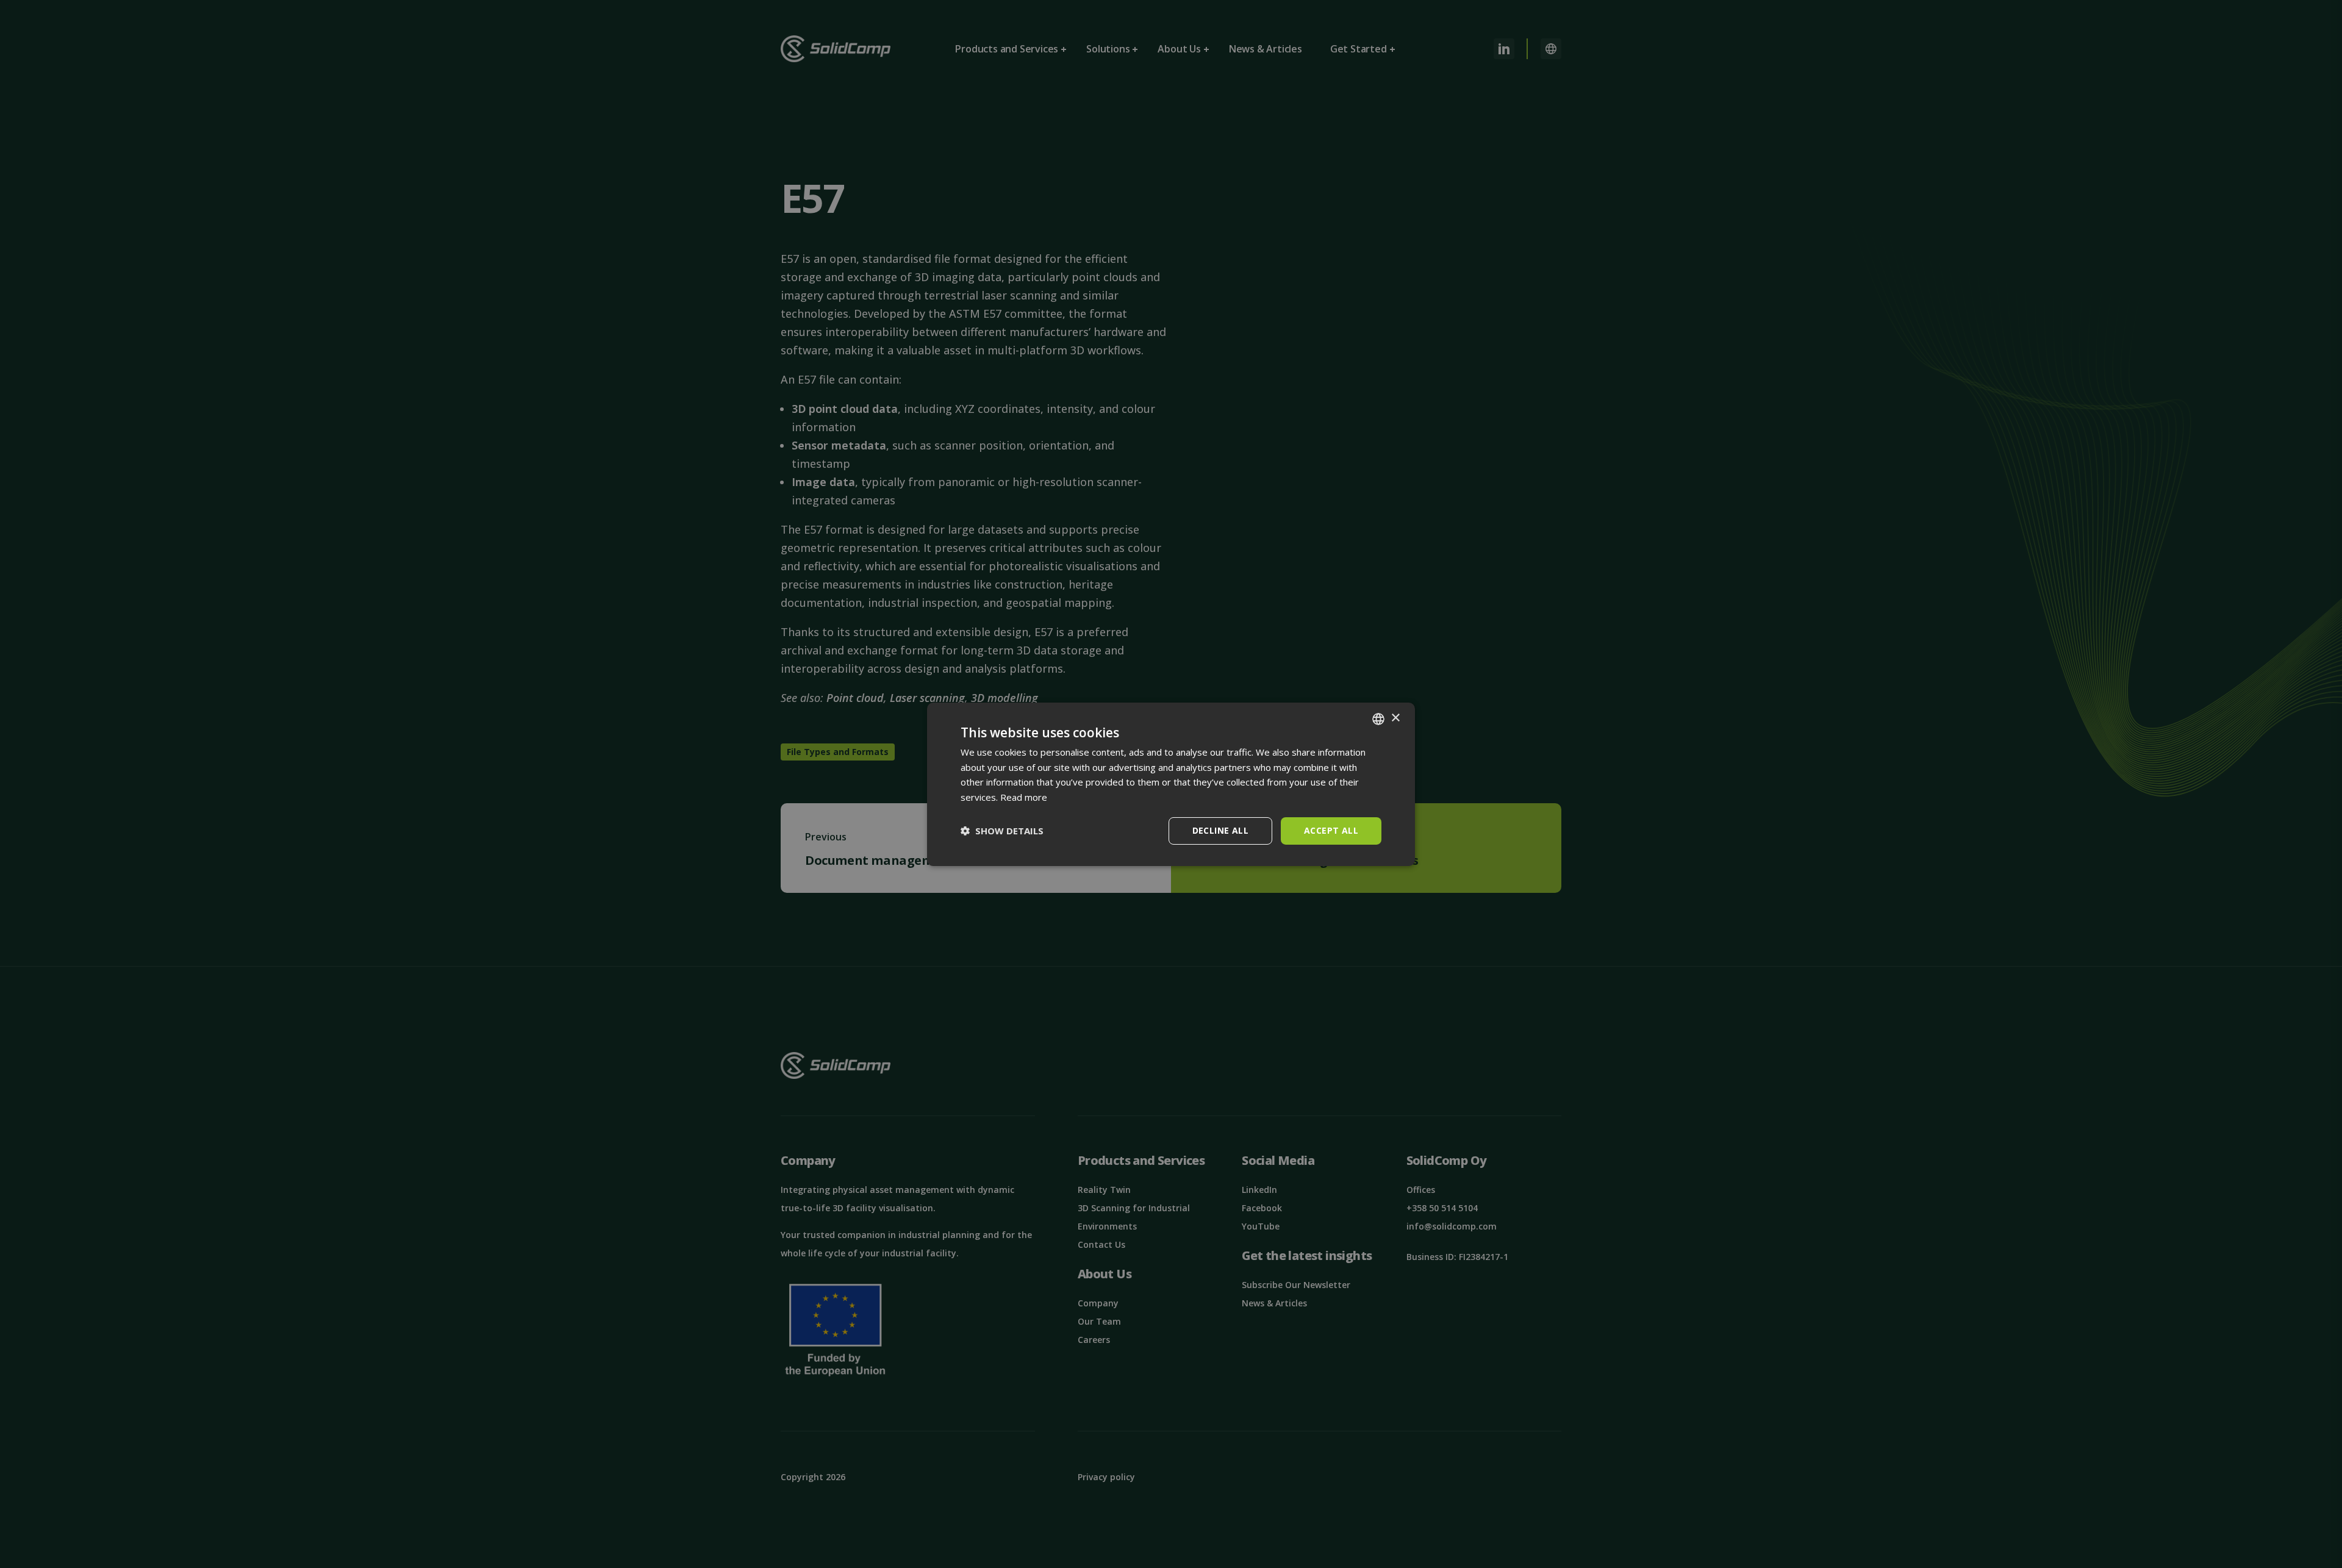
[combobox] (1378, 718)
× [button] (1395, 718)
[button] (1002, 831)
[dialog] (1171, 784)
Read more (1024, 797)
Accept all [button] (1331, 830)
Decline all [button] (1220, 830)
